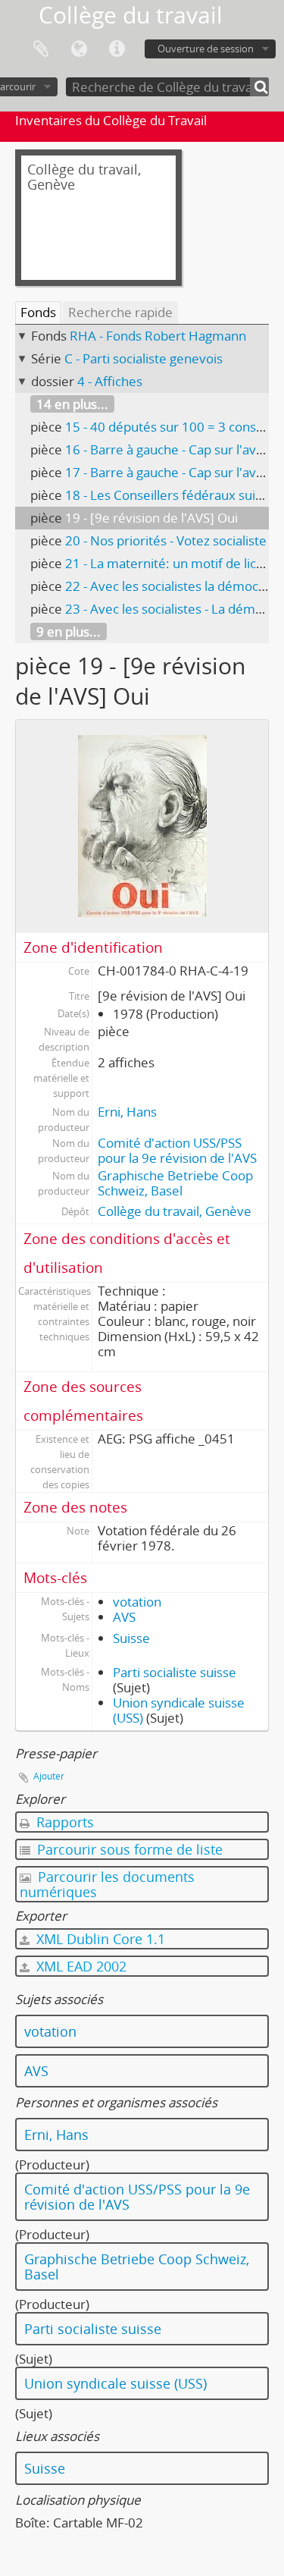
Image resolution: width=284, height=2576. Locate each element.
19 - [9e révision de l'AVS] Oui (151, 518)
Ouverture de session (206, 49)
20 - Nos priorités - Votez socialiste (166, 540)
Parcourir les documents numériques (107, 1884)
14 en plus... (72, 404)
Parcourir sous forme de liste (128, 1849)
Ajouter (49, 1776)
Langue (79, 49)
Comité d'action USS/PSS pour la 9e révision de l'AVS (177, 1150)
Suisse (131, 1638)
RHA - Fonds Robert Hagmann (158, 336)
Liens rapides (117, 49)
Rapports (63, 1822)
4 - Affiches (110, 381)
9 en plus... (69, 631)
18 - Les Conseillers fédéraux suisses (173, 495)
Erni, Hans (127, 1112)
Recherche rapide (120, 312)
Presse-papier (41, 49)
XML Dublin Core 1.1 (99, 1939)
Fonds (38, 312)
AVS (124, 1617)
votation (137, 1602)
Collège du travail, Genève (175, 1211)
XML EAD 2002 (80, 1966)
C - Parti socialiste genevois (144, 358)
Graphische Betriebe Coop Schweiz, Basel (175, 1183)
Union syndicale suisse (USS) (115, 2383)
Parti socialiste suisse (175, 1672)
